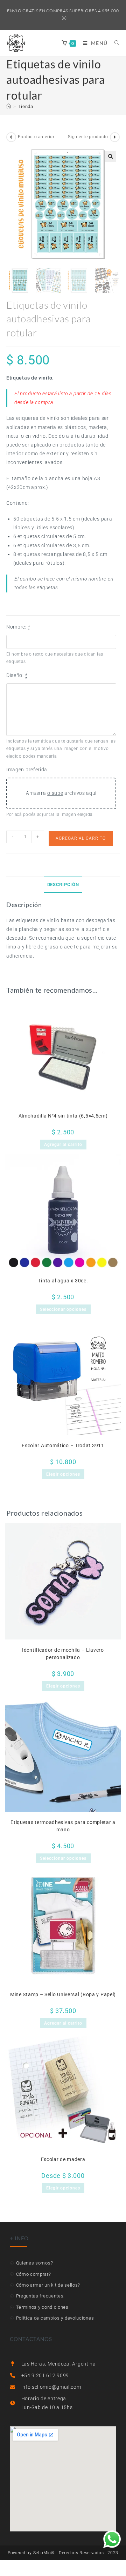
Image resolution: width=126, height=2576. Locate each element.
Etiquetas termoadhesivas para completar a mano (63, 1826)
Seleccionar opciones (63, 1309)
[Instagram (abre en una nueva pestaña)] (63, 18)
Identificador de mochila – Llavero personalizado (63, 1654)
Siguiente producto (88, 137)
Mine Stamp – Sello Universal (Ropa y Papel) (63, 1994)
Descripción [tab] (63, 884)
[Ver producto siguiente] (115, 137)
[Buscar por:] (114, 43)
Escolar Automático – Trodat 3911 (63, 1445)
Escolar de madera (63, 2159)
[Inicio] (9, 106)
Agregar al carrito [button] (63, 1145)
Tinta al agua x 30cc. (63, 1281)
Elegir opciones (63, 1474)
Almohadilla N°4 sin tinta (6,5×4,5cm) (63, 1116)
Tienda (25, 106)
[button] (111, 156)
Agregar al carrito (81, 838)
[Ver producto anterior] (11, 137)
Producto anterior (36, 137)
